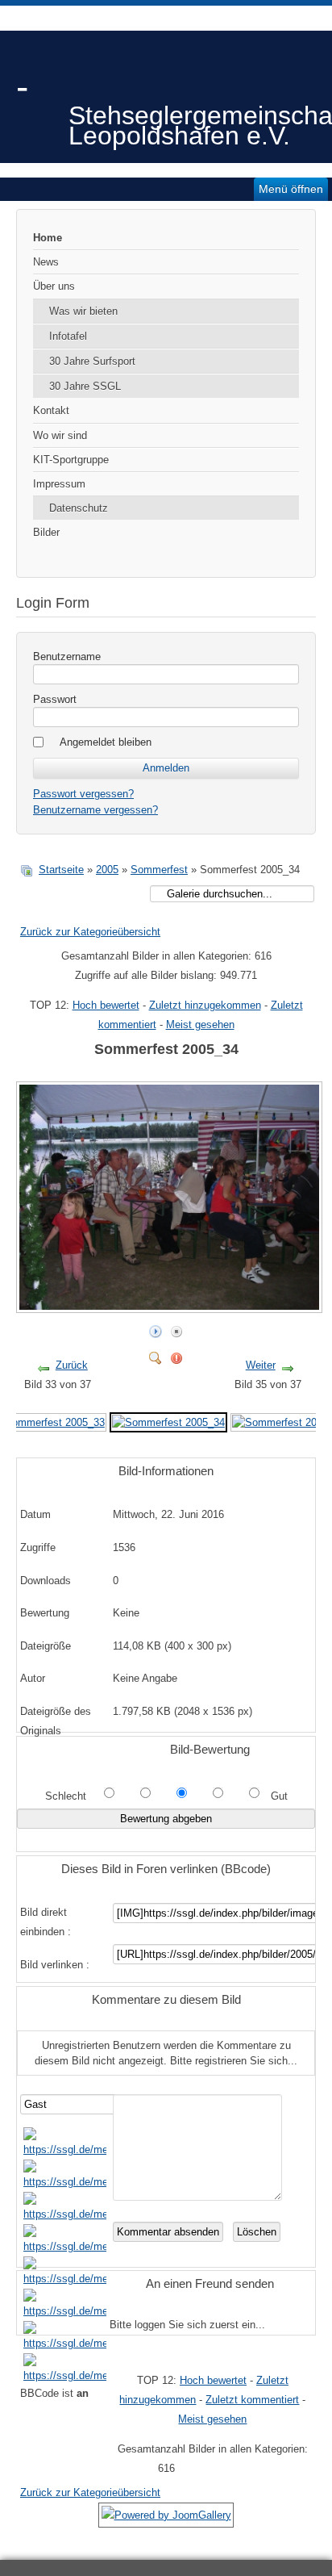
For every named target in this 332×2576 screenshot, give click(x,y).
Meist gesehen (200, 1025)
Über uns (54, 286)
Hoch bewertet (106, 1005)
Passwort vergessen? (83, 794)
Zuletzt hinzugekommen (205, 1005)
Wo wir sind (60, 435)
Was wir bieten (83, 311)
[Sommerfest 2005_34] (171, 1306)
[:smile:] (65, 2149)
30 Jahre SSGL (85, 386)
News (46, 262)
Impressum (59, 484)
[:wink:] (65, 2246)
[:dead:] (65, 2375)
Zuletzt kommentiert (252, 2400)
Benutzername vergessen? (95, 810)
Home (48, 238)
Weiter (261, 1365)
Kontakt (51, 410)
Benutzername (67, 657)
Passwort (55, 699)
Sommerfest (159, 870)
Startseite (61, 870)
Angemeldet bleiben (106, 742)
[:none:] (65, 2279)
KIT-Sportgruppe (71, 460)
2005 (107, 870)
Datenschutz (79, 508)
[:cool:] (65, 2182)
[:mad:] (65, 2311)
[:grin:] (65, 2214)
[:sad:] (65, 2343)
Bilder (46, 532)
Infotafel (68, 336)
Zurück (72, 1365)
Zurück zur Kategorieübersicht (90, 932)
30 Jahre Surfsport (92, 361)
